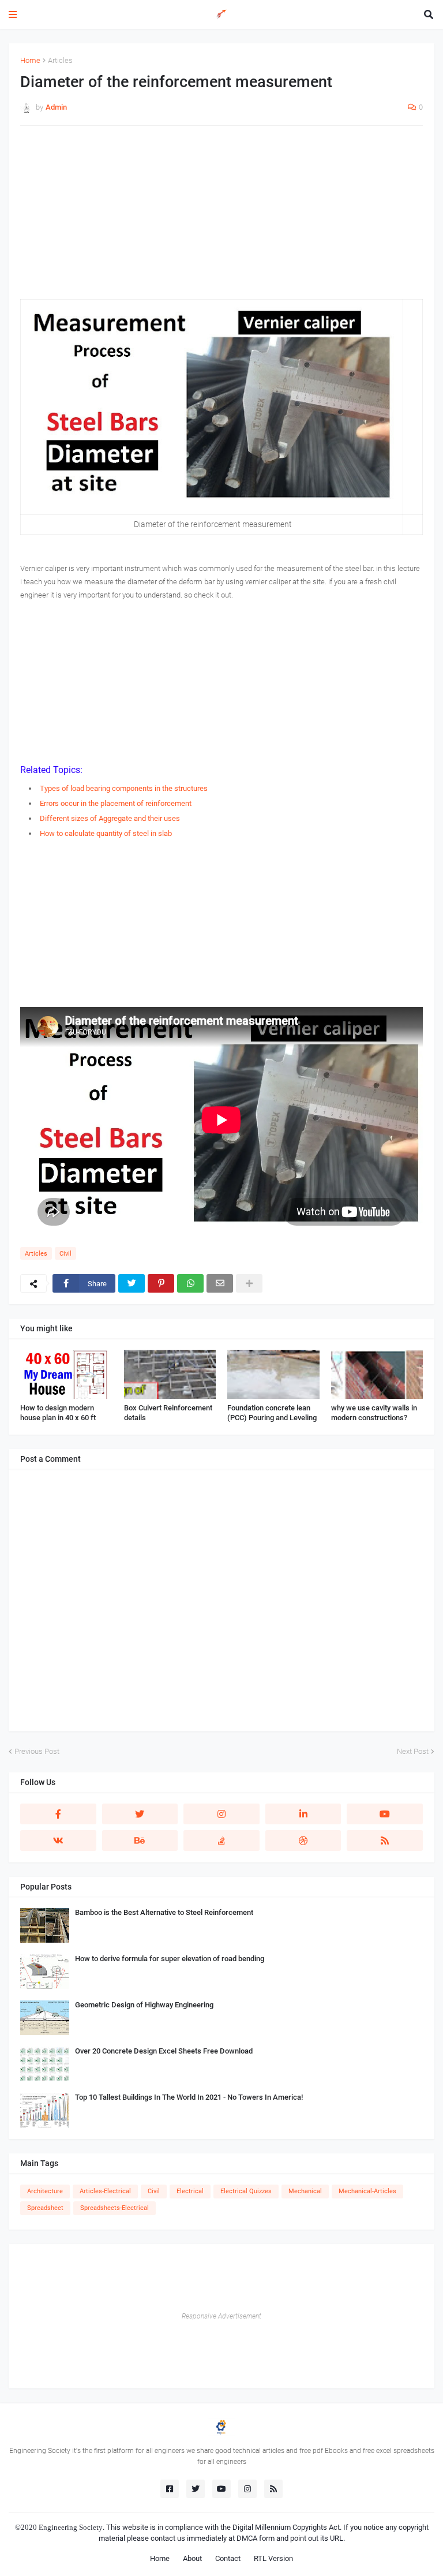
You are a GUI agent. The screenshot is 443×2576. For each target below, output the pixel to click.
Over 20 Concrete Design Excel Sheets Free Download (164, 2051)
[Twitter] (132, 1283)
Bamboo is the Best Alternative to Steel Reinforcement (164, 1912)
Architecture (45, 2191)
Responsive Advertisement (221, 2316)
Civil (65, 1254)
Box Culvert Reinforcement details (168, 1413)
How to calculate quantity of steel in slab (106, 833)
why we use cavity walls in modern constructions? (374, 1413)
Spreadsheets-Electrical (114, 2208)
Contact (228, 2558)
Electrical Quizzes (246, 2191)
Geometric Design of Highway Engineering (144, 2005)
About (192, 2558)
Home (30, 60)
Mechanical (305, 2191)
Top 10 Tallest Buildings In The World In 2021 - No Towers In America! (189, 2097)
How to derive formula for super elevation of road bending (170, 1959)
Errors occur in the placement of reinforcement (116, 803)
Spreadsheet (45, 2208)
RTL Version (273, 2558)
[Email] (220, 1283)
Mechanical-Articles (367, 2191)
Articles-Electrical (105, 2191)
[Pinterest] (161, 1283)
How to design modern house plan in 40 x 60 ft (58, 1413)
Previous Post (37, 1751)
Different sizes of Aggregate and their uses (110, 818)
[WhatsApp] (190, 1283)
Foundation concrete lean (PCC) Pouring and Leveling (272, 1413)
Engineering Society (71, 2527)
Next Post (413, 1751)
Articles (60, 60)
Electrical (190, 2191)
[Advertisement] (221, 218)
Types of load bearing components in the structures (124, 788)
